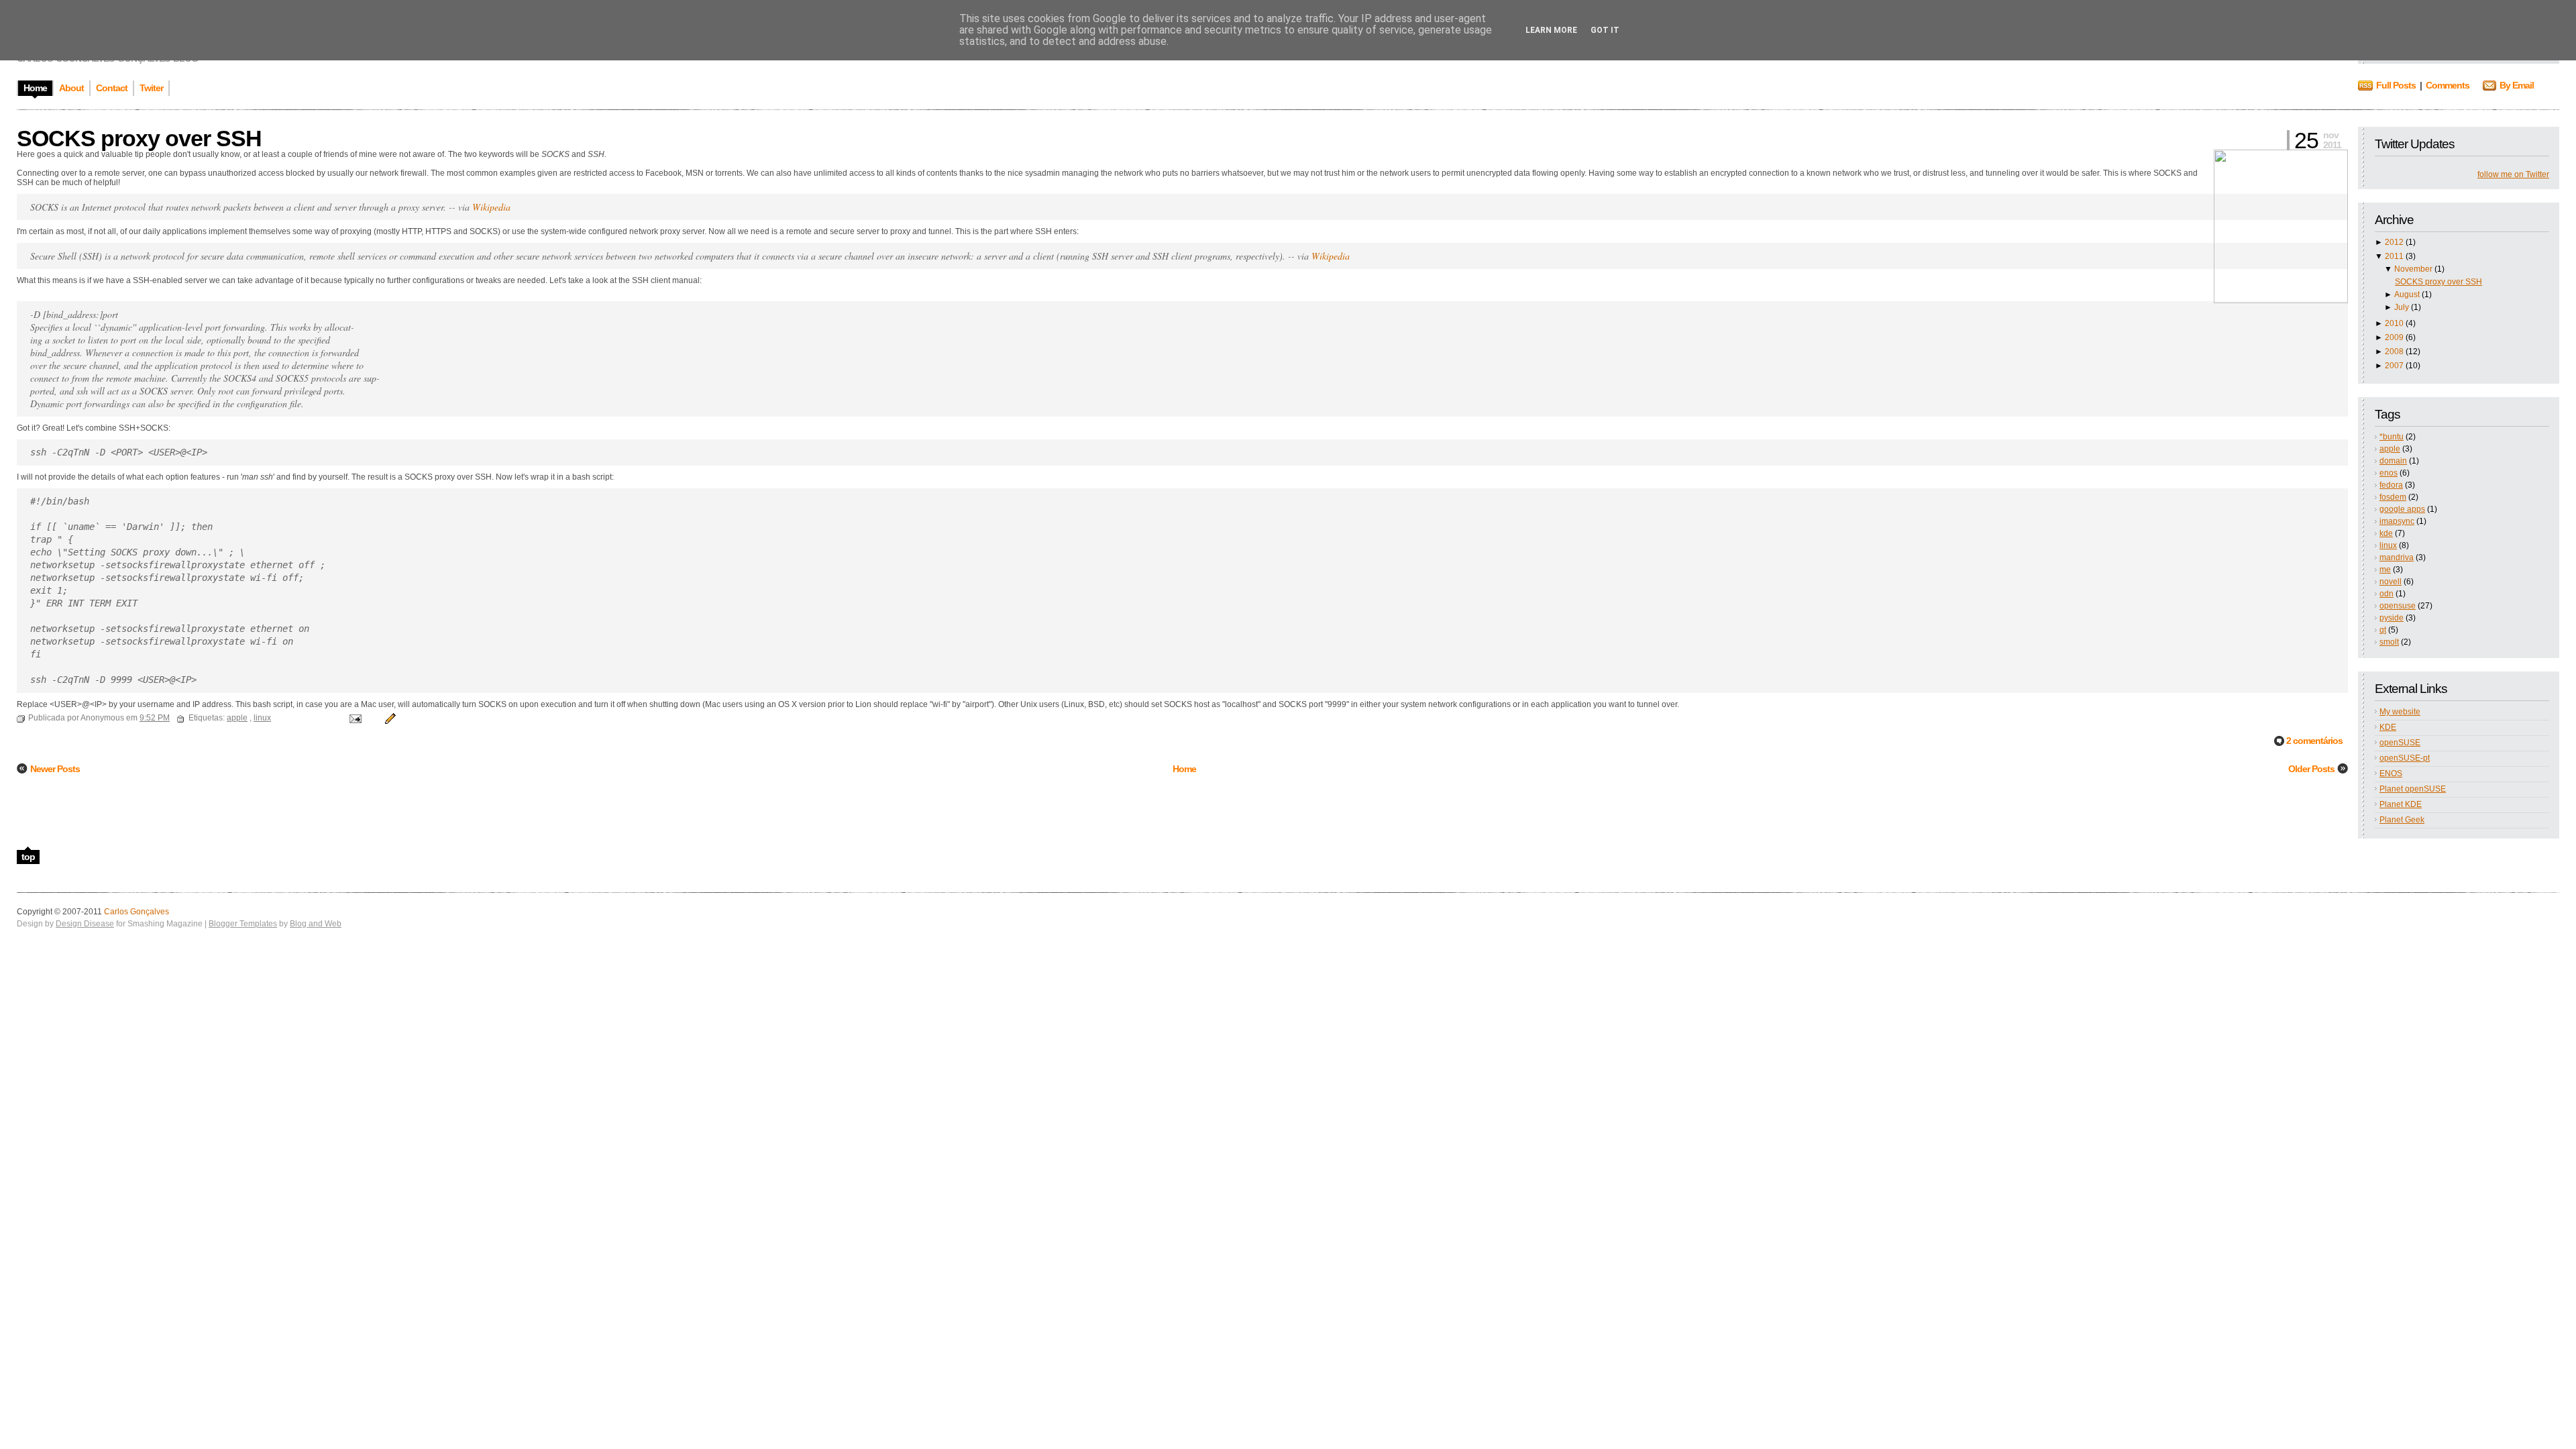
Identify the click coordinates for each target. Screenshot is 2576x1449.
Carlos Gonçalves (137, 912)
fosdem (2393, 497)
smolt (2389, 642)
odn (2386, 594)
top (28, 857)
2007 (2394, 366)
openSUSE (2400, 743)
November (2413, 269)
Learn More (1551, 30)
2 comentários (2314, 741)
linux (2388, 545)
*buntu (2392, 437)
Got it (1605, 30)
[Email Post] (355, 718)
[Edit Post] (388, 718)
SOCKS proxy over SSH (2438, 282)
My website (2400, 712)
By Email (2517, 85)
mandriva (2397, 557)
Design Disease (85, 924)
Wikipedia (491, 207)
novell (2391, 582)
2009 (2394, 337)
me (2385, 570)
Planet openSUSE (2413, 789)
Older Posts (2311, 769)
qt (2383, 630)
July (2402, 307)
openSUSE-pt (2405, 758)
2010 (2394, 323)
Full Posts (2396, 85)
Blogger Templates (243, 924)
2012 (2394, 242)
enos (2389, 473)
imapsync (2397, 521)
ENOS (2391, 773)
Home (1184, 769)
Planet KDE (2401, 804)
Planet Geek (2402, 820)
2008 (2394, 352)
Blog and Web (316, 924)
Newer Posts (55, 769)
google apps (2402, 509)
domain (2393, 461)
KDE (2388, 727)
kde (2386, 533)
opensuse (2398, 606)
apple (2390, 449)
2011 (2394, 256)
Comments (2448, 85)
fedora (2391, 485)
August (2407, 294)
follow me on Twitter (2513, 174)
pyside (2392, 618)
